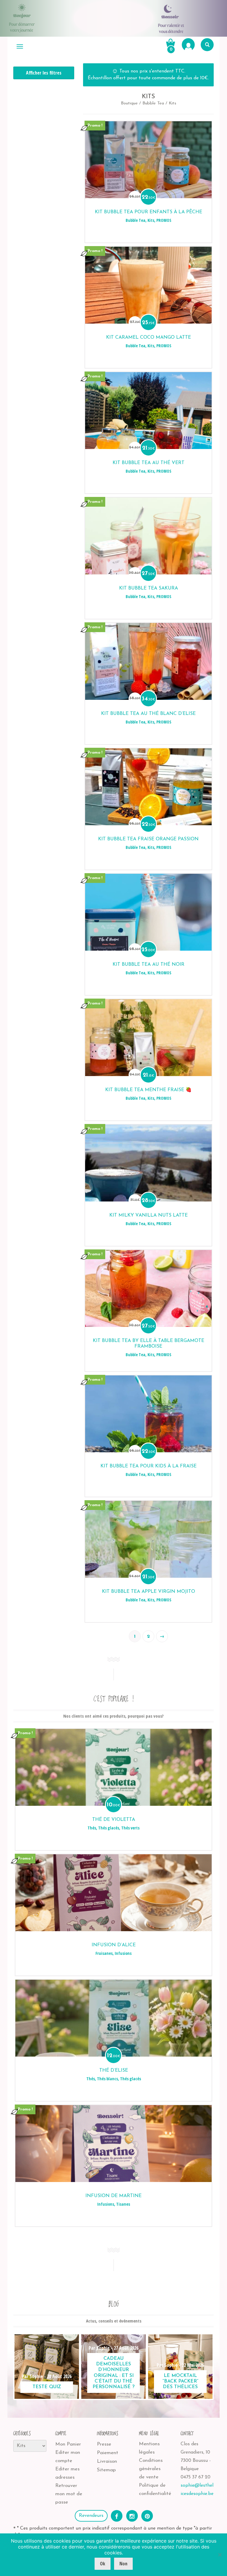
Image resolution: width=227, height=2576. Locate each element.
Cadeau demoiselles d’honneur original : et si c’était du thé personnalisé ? (113, 2373)
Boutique (129, 103)
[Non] (220, 2555)
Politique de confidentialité (155, 2489)
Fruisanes (104, 1953)
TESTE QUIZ (47, 2387)
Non (123, 2564)
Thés (92, 1828)
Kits (151, 220)
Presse (104, 2444)
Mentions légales (149, 2448)
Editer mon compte (68, 2457)
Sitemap (106, 2470)
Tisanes (123, 2204)
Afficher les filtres (44, 73)
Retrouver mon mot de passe (69, 2494)
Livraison (107, 2461)
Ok (103, 2564)
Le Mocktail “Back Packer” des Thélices (180, 2381)
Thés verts (130, 1828)
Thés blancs (107, 2079)
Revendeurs (91, 2516)
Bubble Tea (153, 103)
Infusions (123, 1953)
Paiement (108, 2453)
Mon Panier (68, 2444)
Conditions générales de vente (151, 2469)
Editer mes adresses (67, 2473)
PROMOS (164, 220)
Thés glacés (109, 1828)
